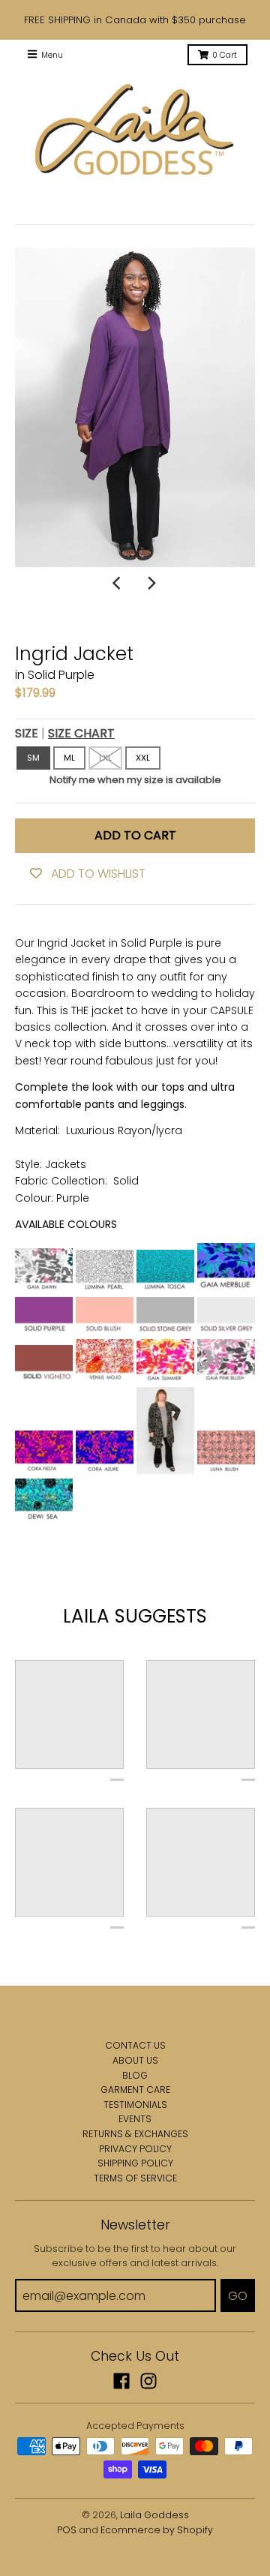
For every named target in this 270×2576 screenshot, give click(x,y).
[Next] (151, 584)
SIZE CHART (81, 733)
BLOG (135, 2075)
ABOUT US (135, 2060)
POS (67, 2530)
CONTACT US (135, 2045)
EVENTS (135, 2119)
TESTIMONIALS (135, 2105)
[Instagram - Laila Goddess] (148, 2381)
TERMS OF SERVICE (135, 2178)
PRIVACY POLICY (135, 2149)
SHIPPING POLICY (135, 2163)
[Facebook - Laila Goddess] (121, 2381)
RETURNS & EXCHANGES (135, 2134)
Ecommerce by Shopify (157, 2530)
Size (65, 733)
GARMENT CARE (135, 2090)
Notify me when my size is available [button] (135, 780)
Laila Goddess (154, 2515)
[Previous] (118, 584)
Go (238, 2296)
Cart (225, 55)
